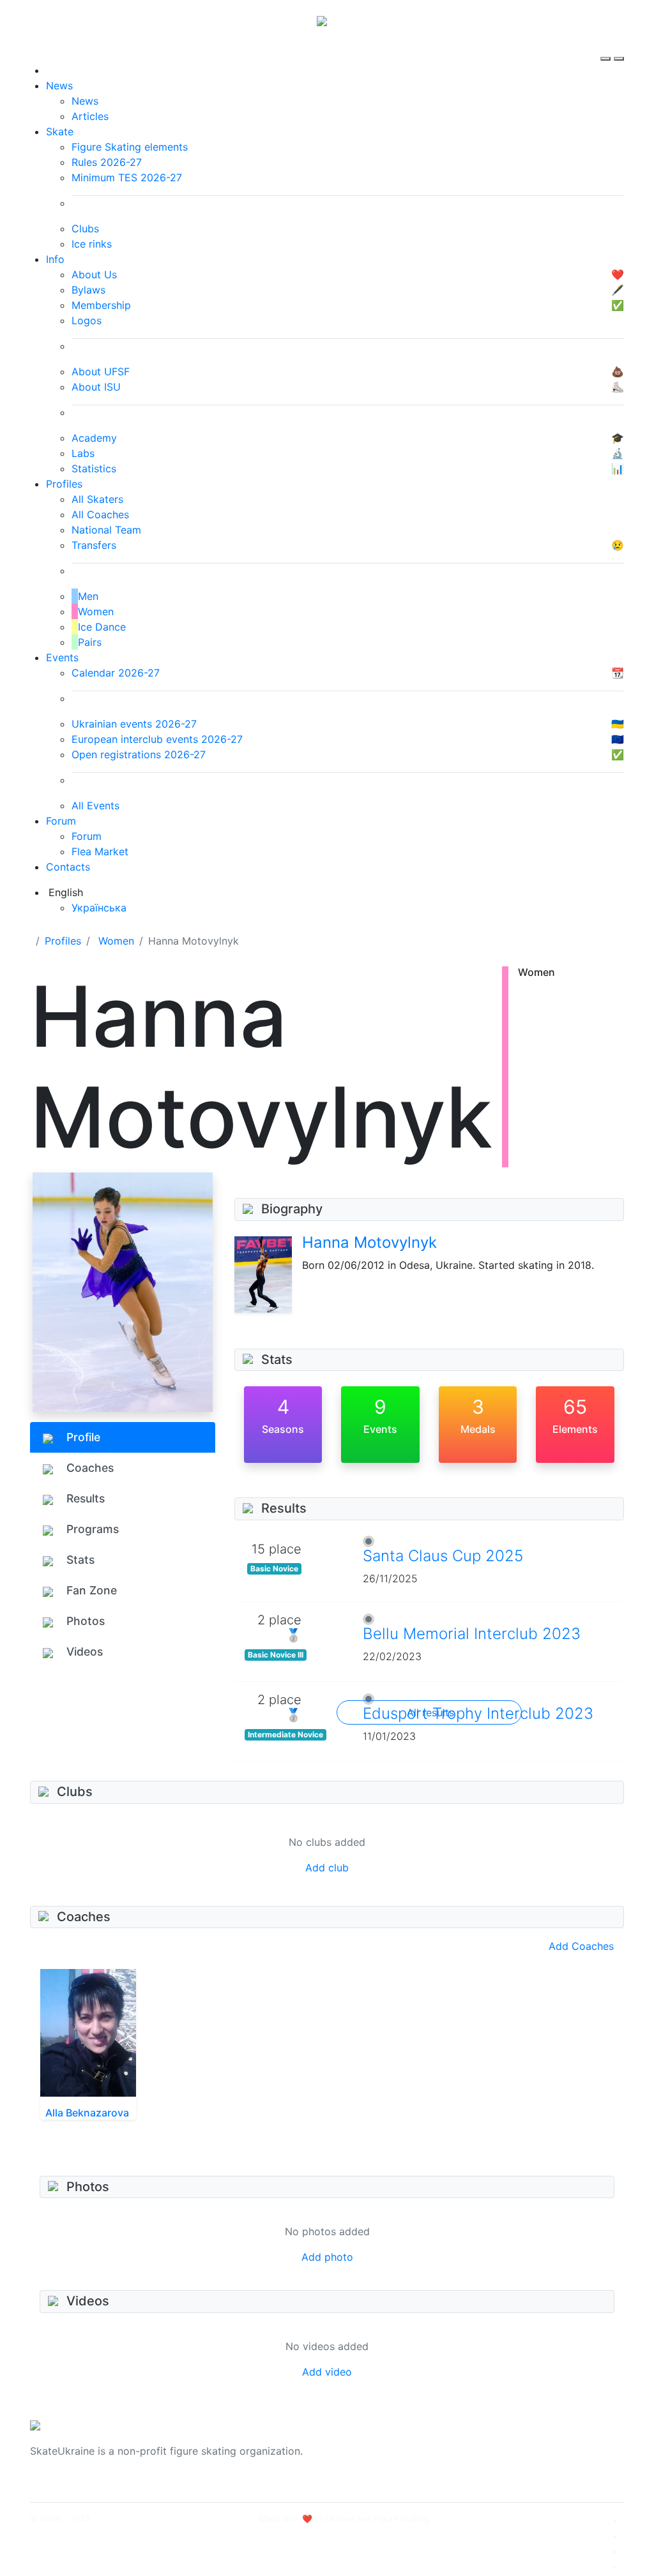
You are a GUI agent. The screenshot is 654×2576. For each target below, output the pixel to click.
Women (116, 941)
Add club (327, 1868)
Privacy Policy (524, 2459)
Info (55, 259)
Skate (60, 131)
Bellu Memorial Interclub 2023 (472, 1634)
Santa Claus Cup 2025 (443, 1556)
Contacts (68, 867)
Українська (99, 908)
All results (430, 1712)
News (59, 86)
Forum (61, 821)
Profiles (64, 484)
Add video (327, 2372)
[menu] (607, 47)
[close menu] (619, 47)
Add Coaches (581, 1946)
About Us (513, 2443)
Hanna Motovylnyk (369, 1242)
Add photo (327, 2257)
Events (62, 657)
